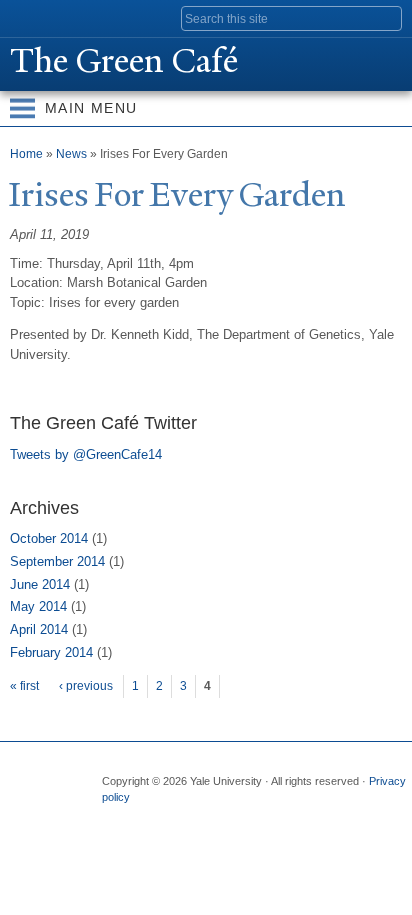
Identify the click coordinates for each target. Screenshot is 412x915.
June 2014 (40, 584)
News (71, 154)
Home (26, 154)
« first (24, 686)
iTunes (232, 818)
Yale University (33, 17)
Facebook (115, 818)
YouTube (271, 818)
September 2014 (57, 561)
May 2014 (38, 606)
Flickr (193, 818)
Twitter (154, 818)
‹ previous (86, 686)
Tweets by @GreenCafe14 (86, 454)
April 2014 (39, 629)
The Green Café (124, 61)
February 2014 (51, 652)
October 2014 (49, 538)
